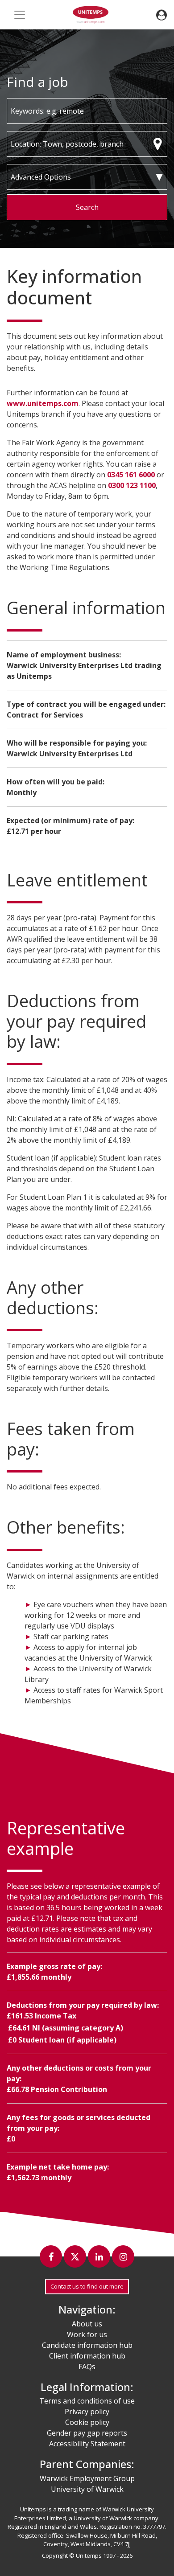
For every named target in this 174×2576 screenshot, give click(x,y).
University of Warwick (87, 2489)
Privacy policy (87, 2412)
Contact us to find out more (87, 2286)
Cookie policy (87, 2422)
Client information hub (87, 2356)
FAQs (87, 2367)
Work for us (87, 2334)
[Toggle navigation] (20, 15)
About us (87, 2324)
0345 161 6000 (131, 475)
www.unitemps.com (43, 403)
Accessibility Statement (87, 2444)
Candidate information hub (87, 2345)
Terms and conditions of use (87, 2401)
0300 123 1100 (132, 485)
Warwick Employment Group (87, 2478)
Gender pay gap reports (87, 2433)
